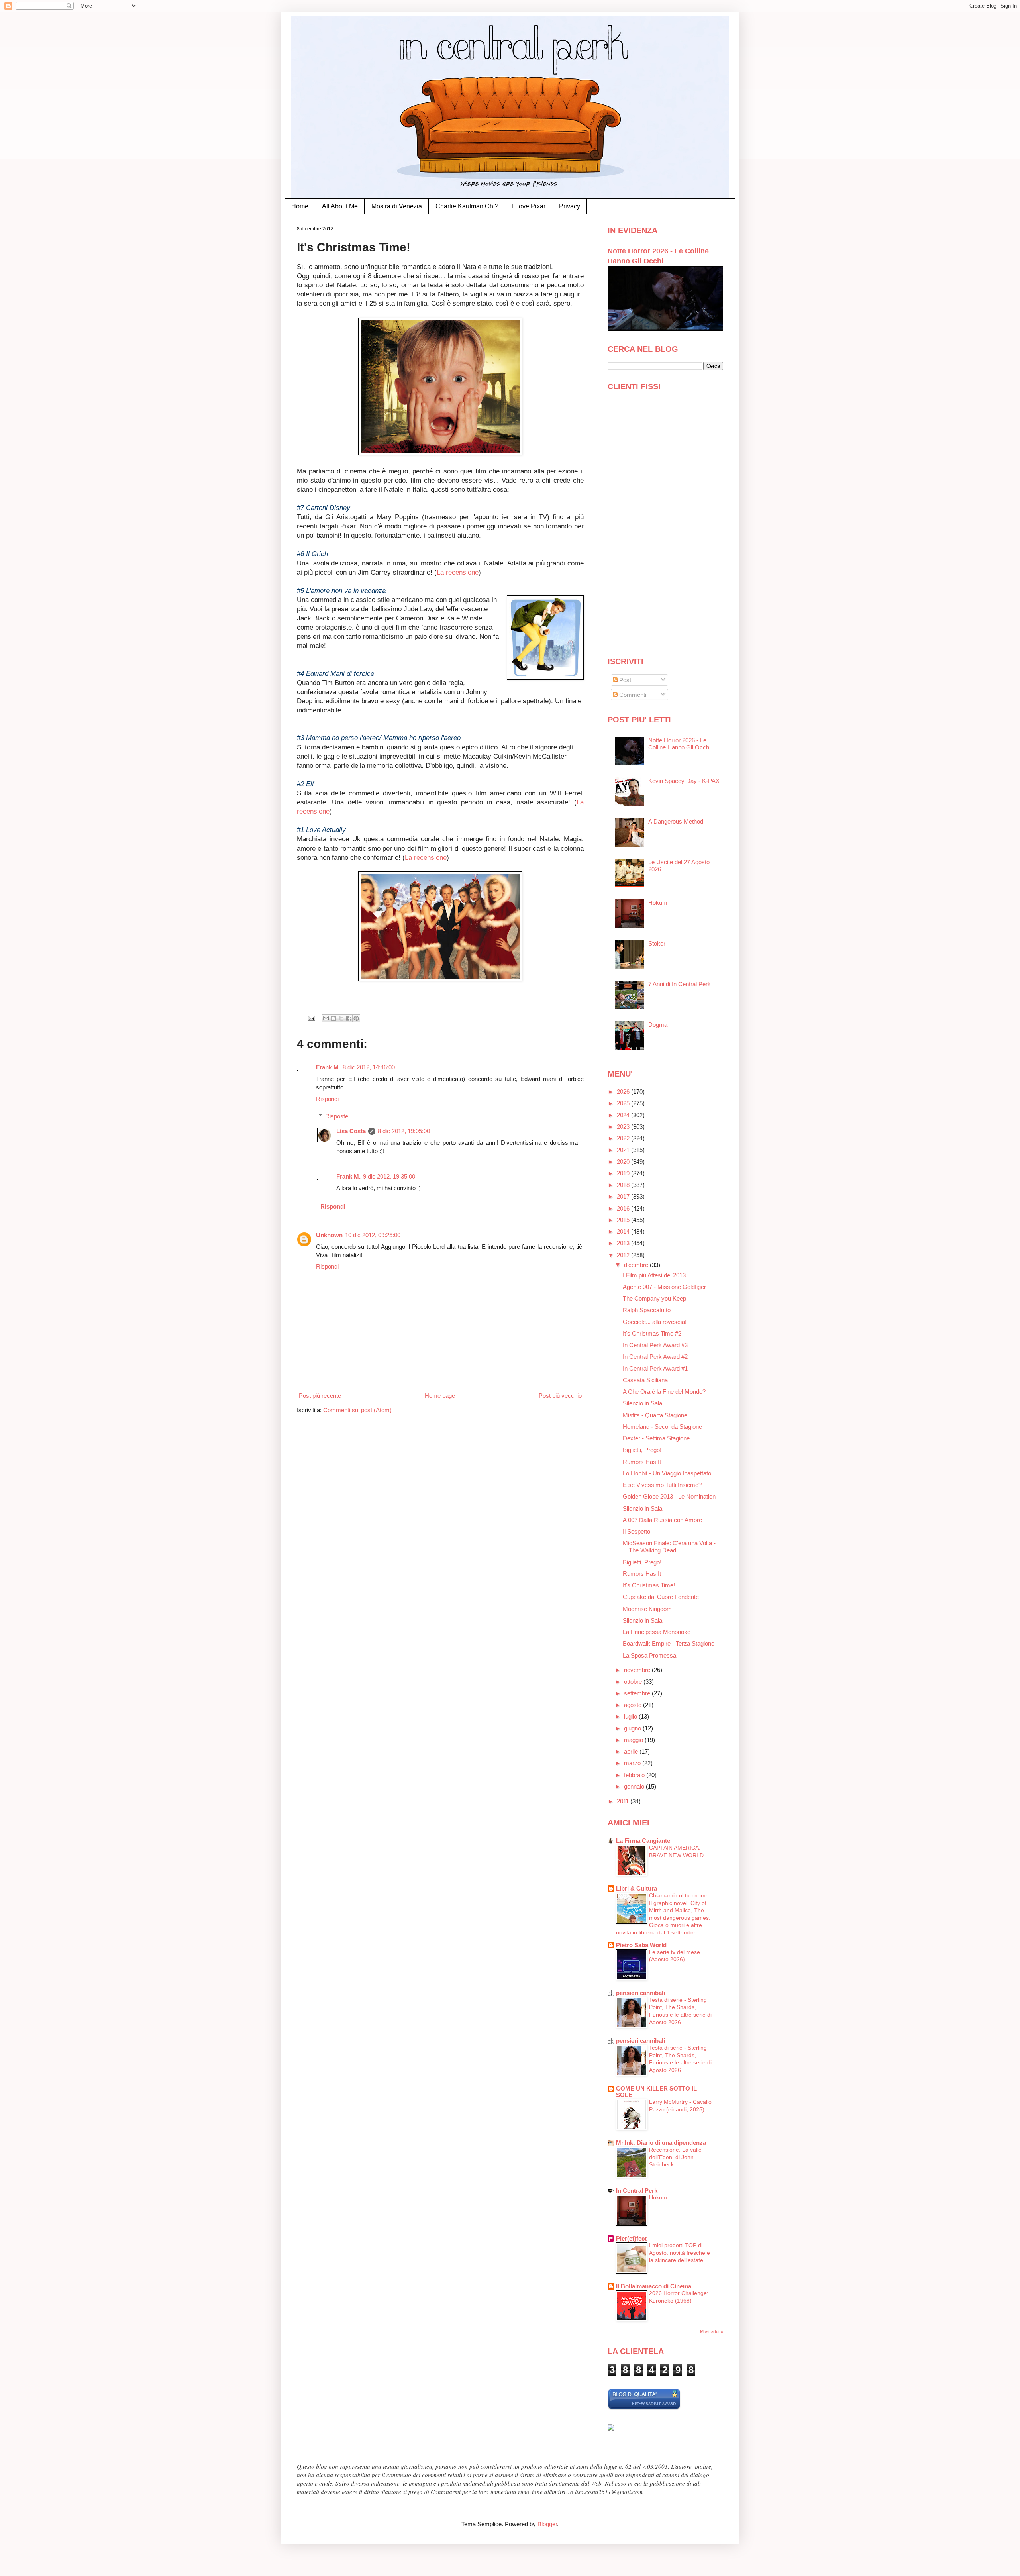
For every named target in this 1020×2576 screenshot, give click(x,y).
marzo (633, 1763)
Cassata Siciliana (645, 1380)
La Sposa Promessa (649, 1655)
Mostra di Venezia (397, 206)
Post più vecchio (560, 1396)
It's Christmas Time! (649, 1585)
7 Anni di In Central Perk (680, 984)
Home (300, 206)
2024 (624, 1115)
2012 (624, 1255)
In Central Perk (637, 2190)
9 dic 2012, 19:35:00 (389, 1176)
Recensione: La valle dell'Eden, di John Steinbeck (675, 2157)
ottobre (634, 1682)
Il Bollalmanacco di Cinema (654, 2286)
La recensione (458, 572)
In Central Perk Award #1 (655, 1368)
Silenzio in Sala (642, 1403)
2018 (624, 1185)
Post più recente (320, 1396)
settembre (638, 1693)
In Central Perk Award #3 (655, 1345)
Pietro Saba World (641, 1945)
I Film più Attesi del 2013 (654, 1275)
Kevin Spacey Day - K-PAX (684, 781)
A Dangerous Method (676, 821)
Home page (440, 1396)
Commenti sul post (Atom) (357, 1410)
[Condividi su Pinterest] (356, 1018)
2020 (624, 1162)
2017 (624, 1196)
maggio (634, 1740)
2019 (624, 1173)
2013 (624, 1243)
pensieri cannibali (640, 1993)
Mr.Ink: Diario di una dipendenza (661, 2143)
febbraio (635, 1775)
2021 (624, 1150)
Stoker (657, 943)
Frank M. (328, 1067)
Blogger (547, 2524)
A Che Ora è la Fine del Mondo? (664, 1392)
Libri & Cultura (637, 1888)
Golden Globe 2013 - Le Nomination (669, 1496)
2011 (624, 1801)
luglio (631, 1716)
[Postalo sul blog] (333, 1018)
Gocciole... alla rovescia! (655, 1322)
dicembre (637, 1265)
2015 (624, 1220)
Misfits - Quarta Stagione (655, 1415)
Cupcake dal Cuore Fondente (661, 1597)
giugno (633, 1728)
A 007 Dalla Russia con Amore (662, 1520)
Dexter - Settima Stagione (656, 1438)
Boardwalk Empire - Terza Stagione (669, 1643)
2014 (624, 1231)
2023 (624, 1127)
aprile (632, 1751)
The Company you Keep (654, 1298)
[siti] (644, 2408)
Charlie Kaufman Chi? (467, 206)
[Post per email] (311, 1018)
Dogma (658, 1025)
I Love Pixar (529, 206)
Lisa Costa (351, 1131)
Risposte (337, 1116)
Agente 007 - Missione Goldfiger (664, 1287)
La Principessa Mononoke (657, 1632)
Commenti (632, 695)
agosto (634, 1705)
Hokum (658, 903)
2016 (624, 1208)
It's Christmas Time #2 (652, 1333)
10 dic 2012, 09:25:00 (373, 1235)
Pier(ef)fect (631, 2238)
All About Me (340, 206)
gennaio (635, 1786)
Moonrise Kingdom (647, 1609)
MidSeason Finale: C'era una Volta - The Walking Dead (669, 1547)
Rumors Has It (642, 1462)
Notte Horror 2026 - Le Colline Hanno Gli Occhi (679, 744)
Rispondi (327, 1099)
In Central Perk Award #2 (655, 1357)
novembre (638, 1670)
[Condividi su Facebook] (349, 1018)
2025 (624, 1103)
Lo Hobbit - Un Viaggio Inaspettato (667, 1473)
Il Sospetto (637, 1531)
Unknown (329, 1235)
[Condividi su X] (341, 1018)
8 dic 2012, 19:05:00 (404, 1131)
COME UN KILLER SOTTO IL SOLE (656, 2092)
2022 (624, 1138)
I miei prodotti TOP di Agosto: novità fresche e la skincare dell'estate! (680, 2253)
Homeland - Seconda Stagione (662, 1427)
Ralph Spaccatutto (647, 1310)
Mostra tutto (712, 2331)
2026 (624, 1092)
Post (624, 680)
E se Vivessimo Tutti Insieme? (662, 1485)
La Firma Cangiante (643, 1841)
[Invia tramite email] (326, 1018)
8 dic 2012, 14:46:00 (369, 1067)
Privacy (570, 206)
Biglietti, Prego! (642, 1450)
